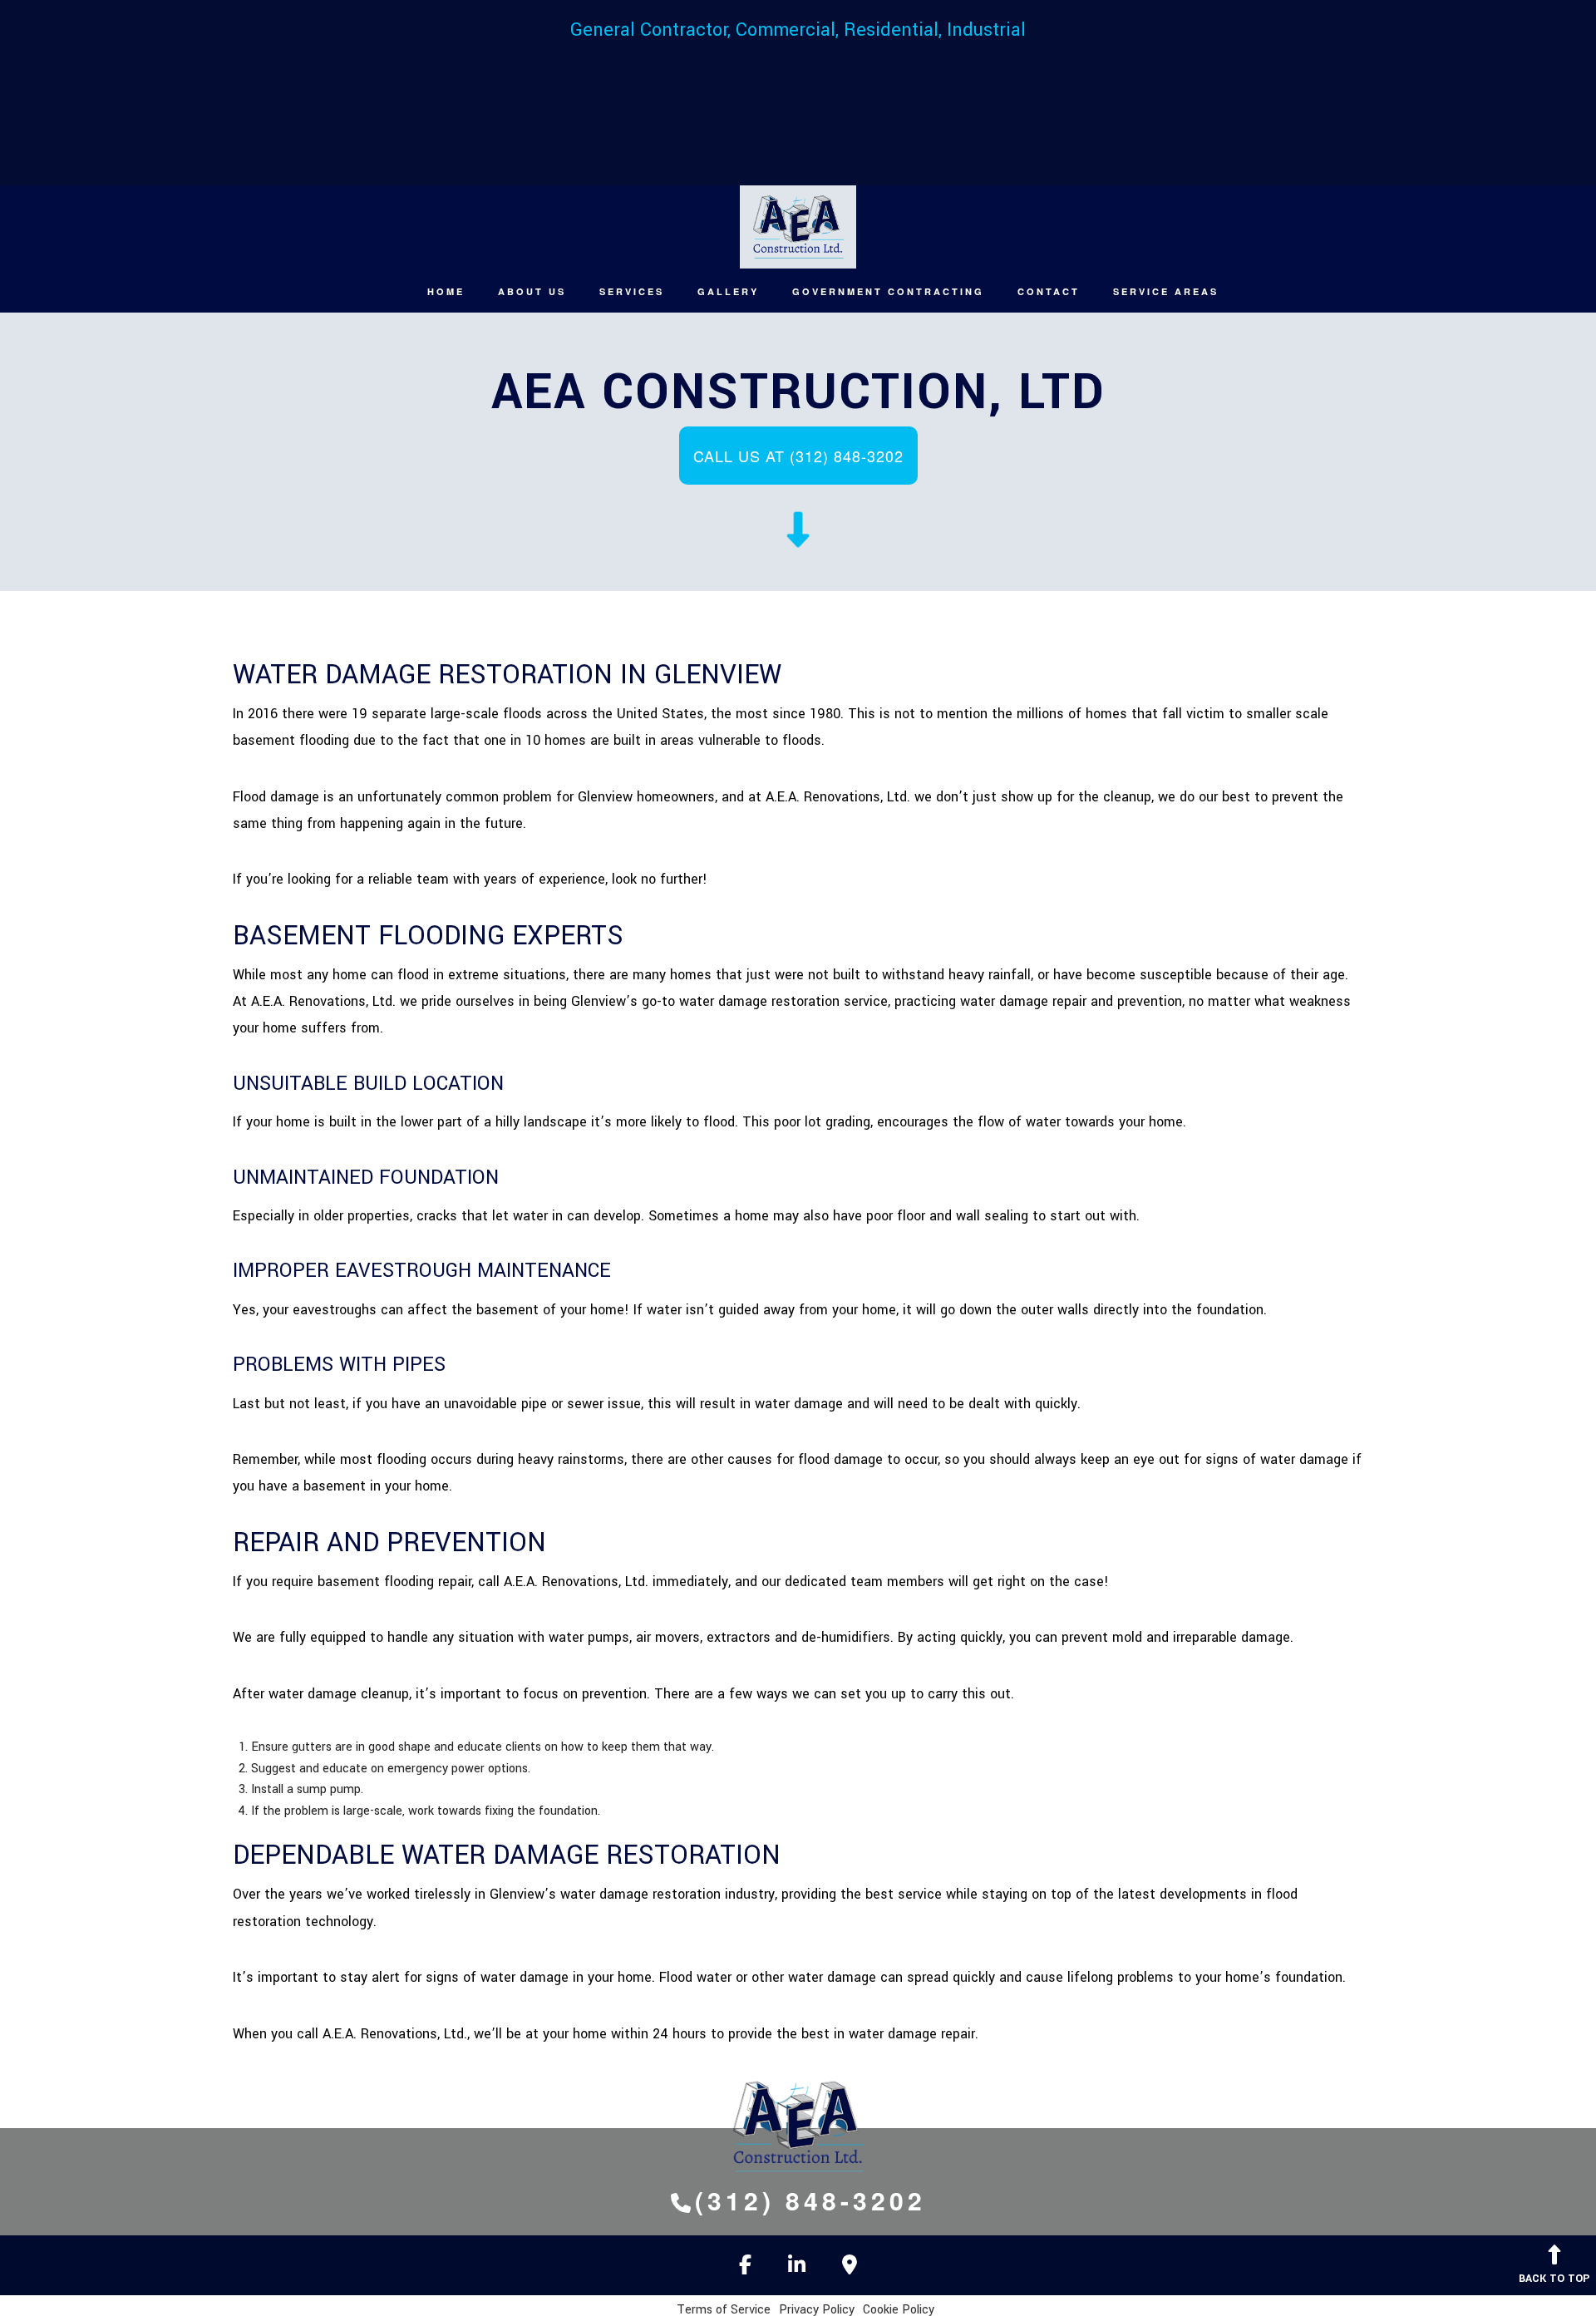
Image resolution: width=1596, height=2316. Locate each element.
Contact (1049, 291)
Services (632, 291)
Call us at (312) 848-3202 (798, 456)
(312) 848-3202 (810, 2200)
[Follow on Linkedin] (797, 2268)
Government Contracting (888, 291)
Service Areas (1166, 291)
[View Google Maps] (850, 2268)
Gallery (728, 291)
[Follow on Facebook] (745, 2268)
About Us (532, 291)
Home (446, 291)
